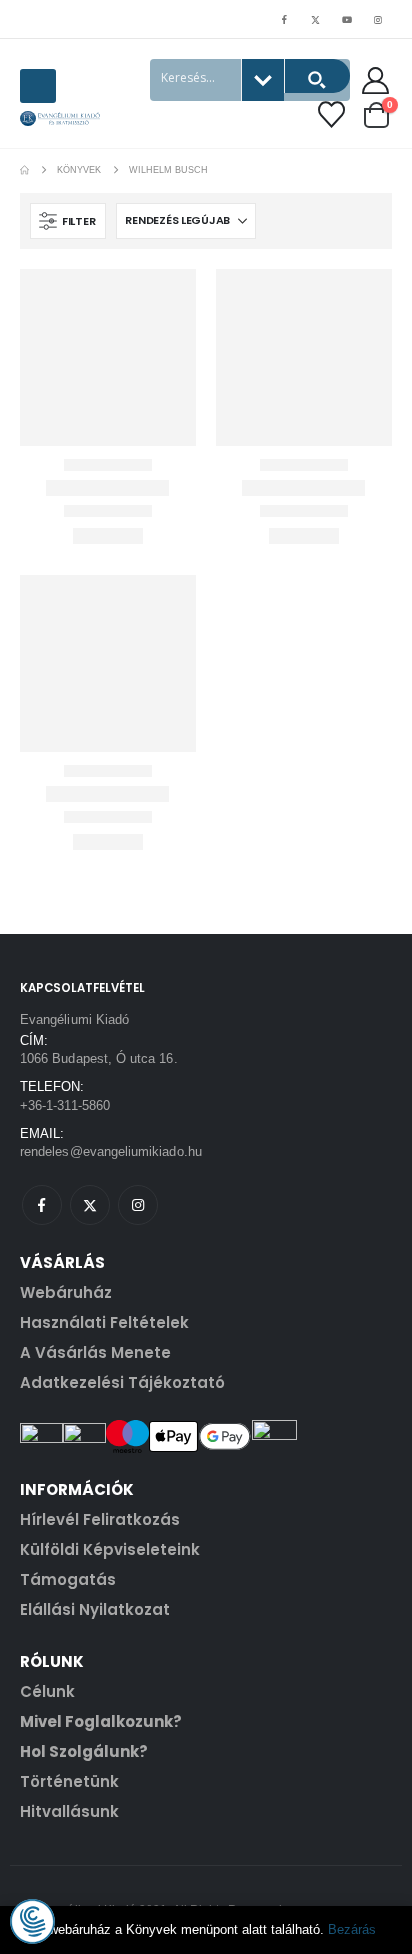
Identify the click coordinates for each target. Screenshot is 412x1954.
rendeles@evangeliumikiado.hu (111, 1151)
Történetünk (69, 1781)
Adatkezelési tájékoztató (122, 1382)
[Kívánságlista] (332, 114)
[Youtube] (347, 19)
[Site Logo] (60, 119)
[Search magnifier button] (317, 76)
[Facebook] (284, 19)
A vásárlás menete (95, 1352)
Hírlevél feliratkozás (100, 1519)
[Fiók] (376, 80)
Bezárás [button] (352, 1929)
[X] (315, 19)
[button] (38, 86)
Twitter (90, 1205)
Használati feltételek (104, 1322)
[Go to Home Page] (24, 170)
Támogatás (68, 1579)
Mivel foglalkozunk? (101, 1721)
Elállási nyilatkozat (95, 1609)
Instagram (138, 1205)
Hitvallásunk (69, 1811)
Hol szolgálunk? (84, 1751)
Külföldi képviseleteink (110, 1549)
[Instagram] (378, 19)
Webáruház (66, 1292)
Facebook (42, 1205)
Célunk (47, 1691)
